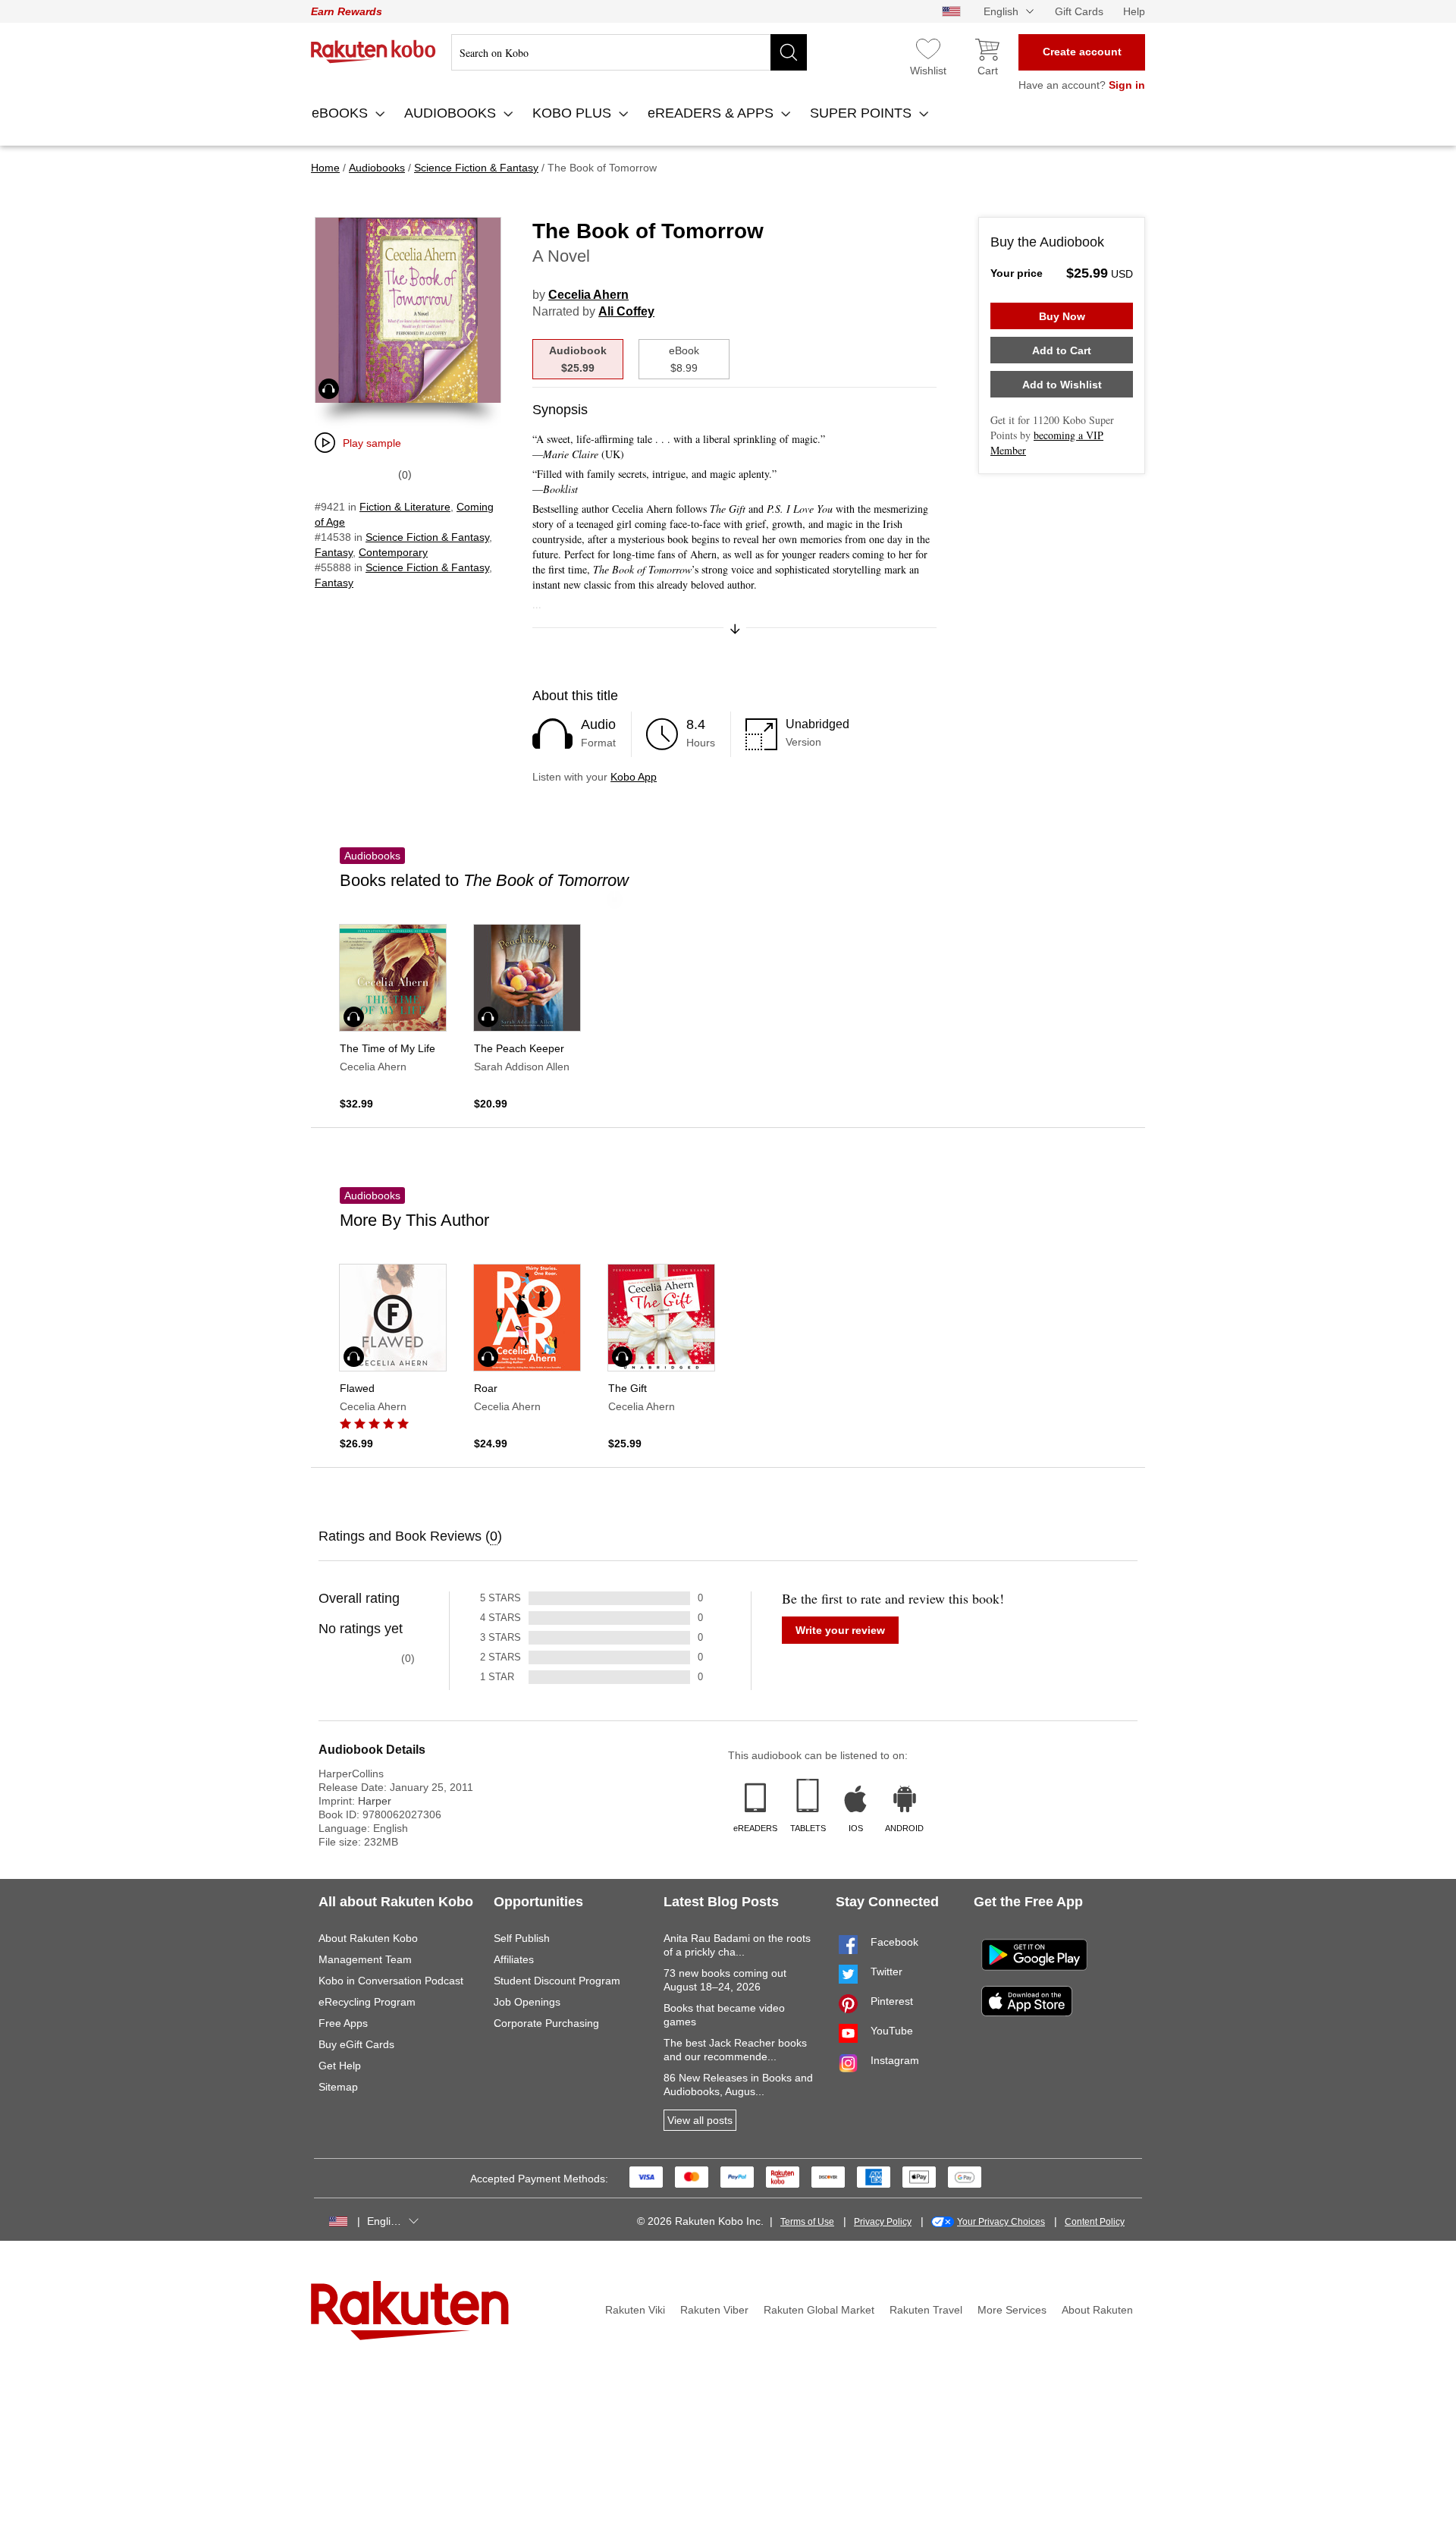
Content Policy (1095, 2222)
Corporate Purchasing (546, 2023)
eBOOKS (342, 113)
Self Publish (522, 1938)
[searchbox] (629, 52)
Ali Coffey (626, 311)
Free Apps (343, 2023)
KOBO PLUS (574, 113)
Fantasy (334, 552)
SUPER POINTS (863, 113)
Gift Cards (1079, 11)
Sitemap (338, 2087)
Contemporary (393, 552)
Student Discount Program (557, 1981)
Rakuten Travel (926, 2310)
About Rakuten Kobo (368, 1938)
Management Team (365, 1959)
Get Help (340, 2066)
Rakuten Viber (714, 2310)
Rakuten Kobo (373, 52)
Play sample (372, 443)
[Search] (789, 52)
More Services (1012, 2310)
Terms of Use (807, 2222)
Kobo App (634, 777)
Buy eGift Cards (356, 2044)
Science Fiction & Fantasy (427, 537)
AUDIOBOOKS (452, 113)
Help (1134, 11)
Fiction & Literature (405, 507)
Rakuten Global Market (819, 2310)
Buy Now (1062, 316)
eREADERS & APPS (712, 113)
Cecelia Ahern (588, 295)
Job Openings (527, 2002)
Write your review (840, 1630)
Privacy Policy (883, 2222)
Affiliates (514, 1959)
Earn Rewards (347, 11)
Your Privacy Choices (1001, 2222)
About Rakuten (1097, 2310)
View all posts (700, 2120)
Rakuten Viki (635, 2310)
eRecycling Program (367, 2002)
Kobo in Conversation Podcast (391, 1981)
